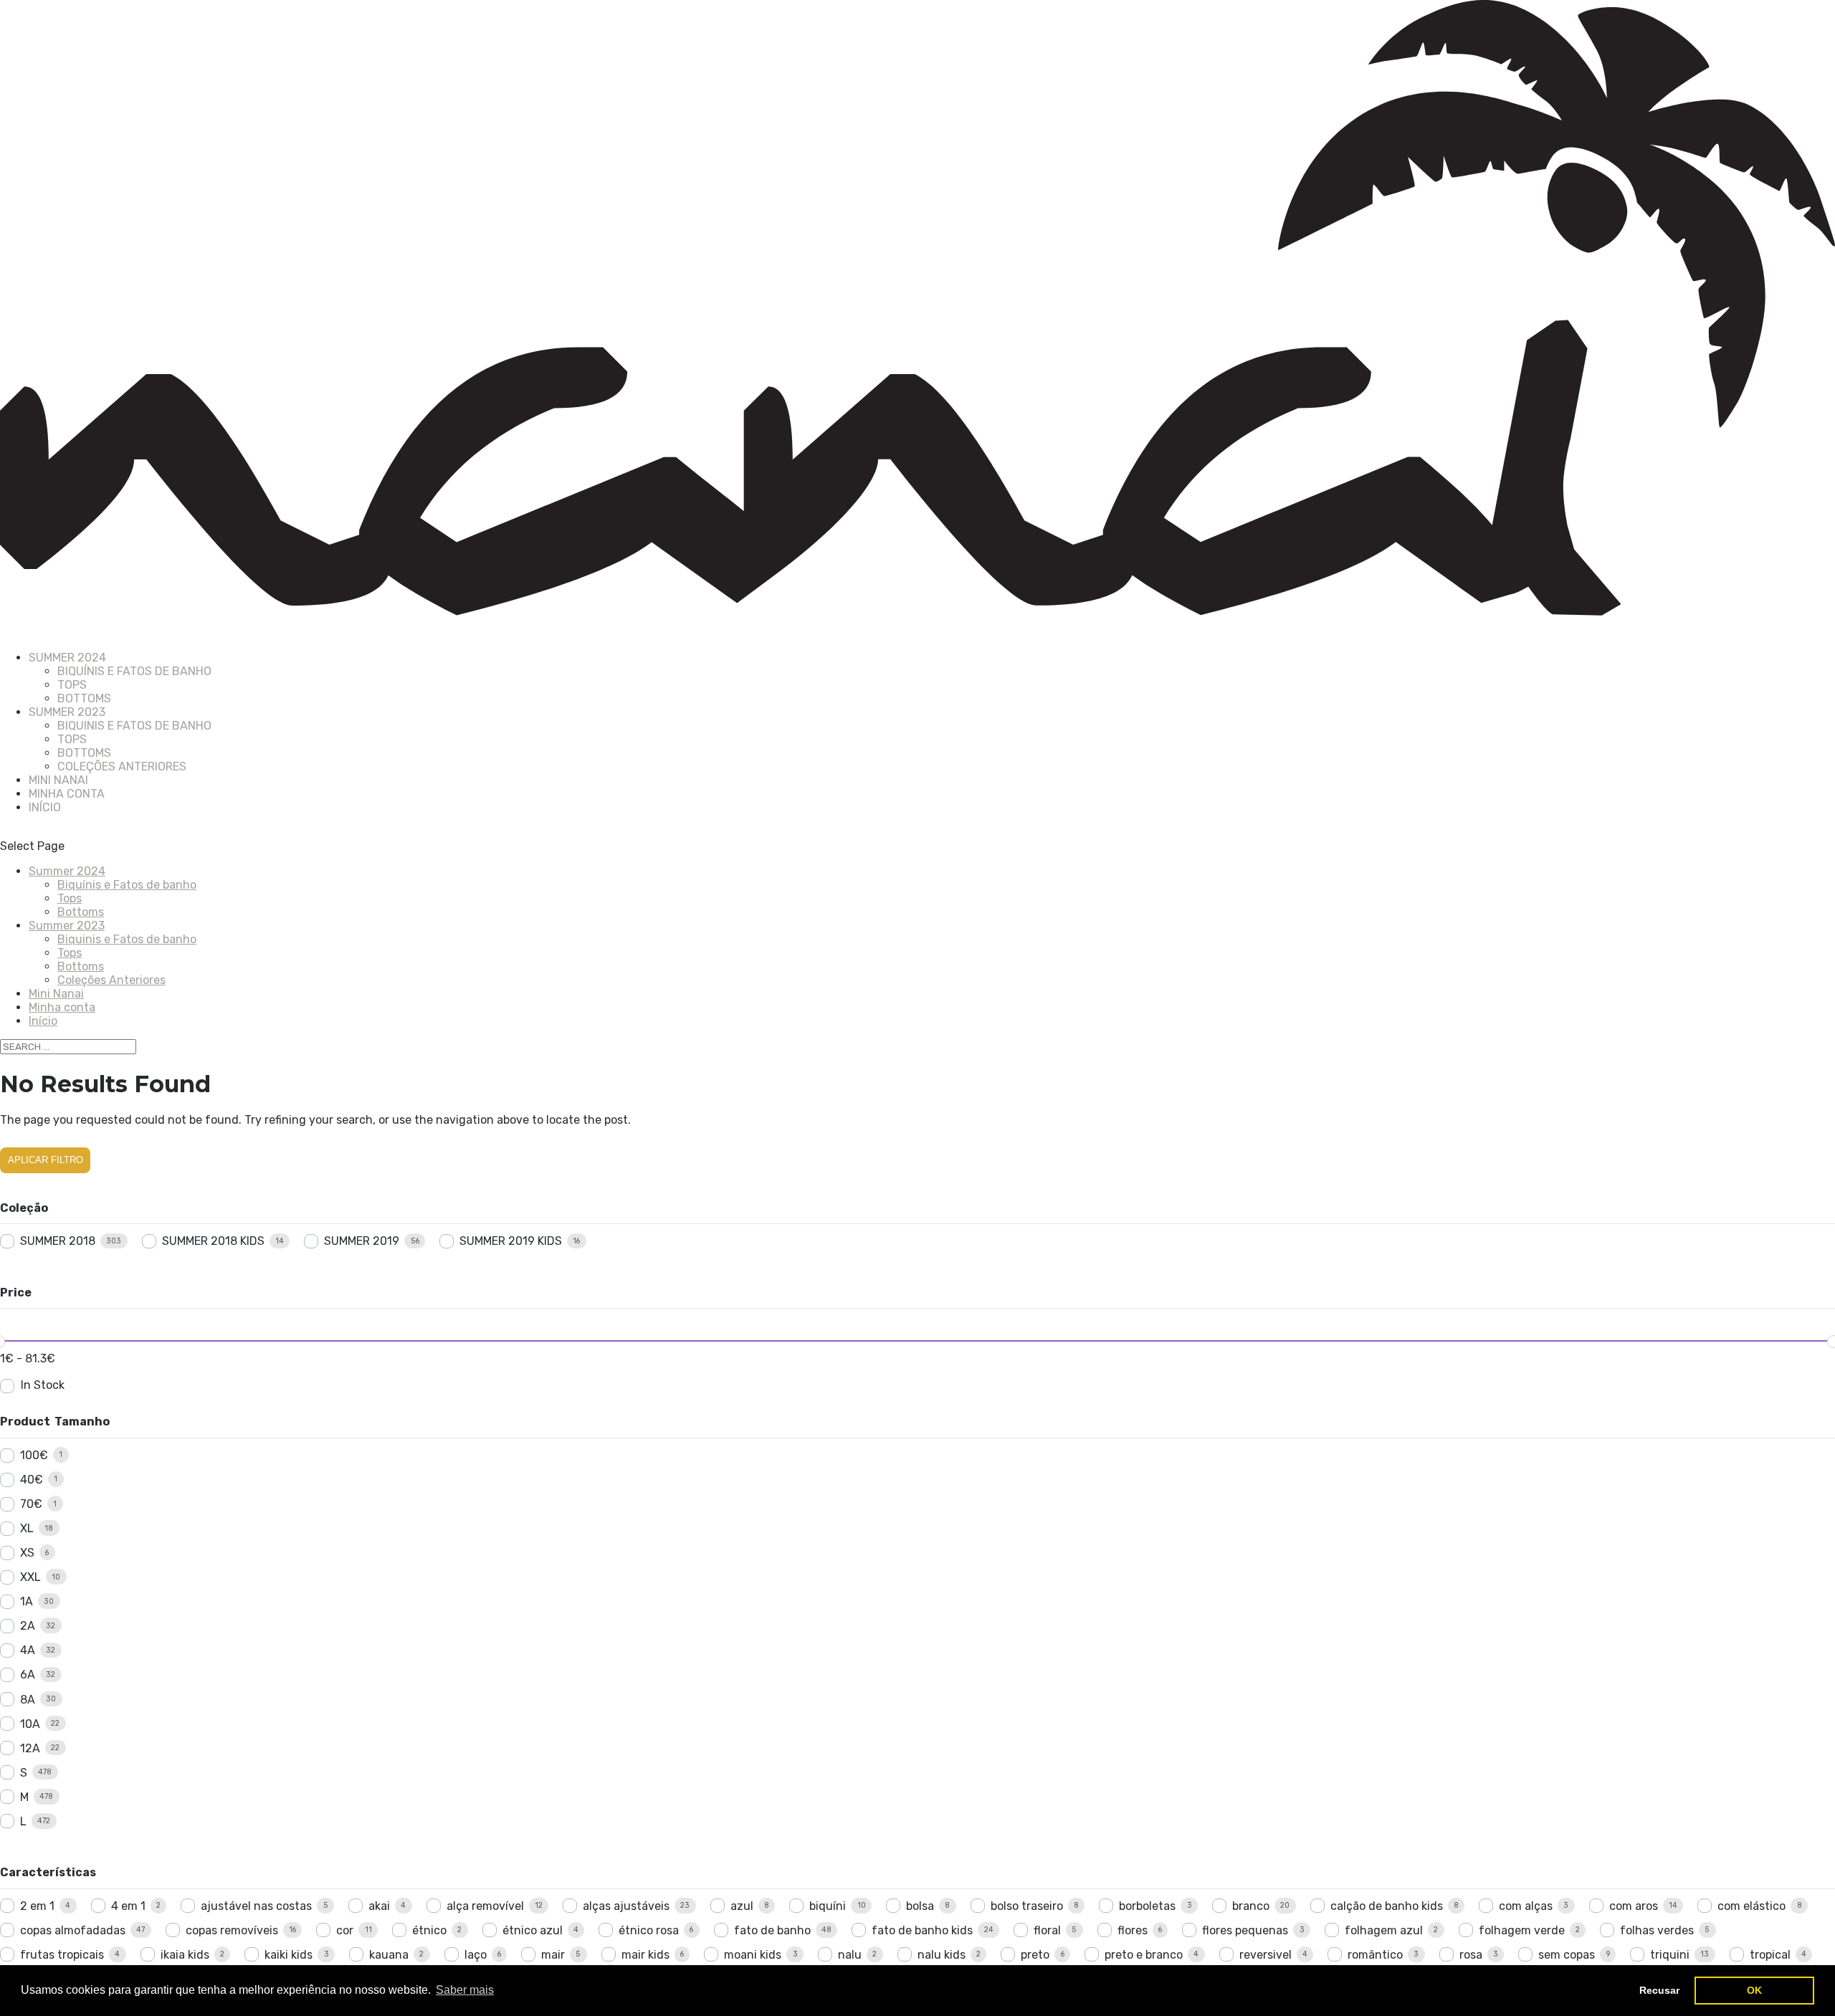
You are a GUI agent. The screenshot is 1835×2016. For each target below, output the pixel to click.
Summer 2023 (67, 926)
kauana (389, 1955)
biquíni (828, 1906)
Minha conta (67, 794)
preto (1035, 1955)
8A (28, 1700)
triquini (1670, 1955)
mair (553, 1955)
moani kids (753, 1955)
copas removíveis (232, 1930)
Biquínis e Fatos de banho (134, 671)
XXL (30, 1577)
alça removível (485, 1906)
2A (28, 1626)
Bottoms (84, 698)
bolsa (920, 1906)
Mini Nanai (56, 994)
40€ (32, 1480)
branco (1251, 1906)
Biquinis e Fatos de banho (134, 726)
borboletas (1147, 1906)
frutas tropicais (62, 1955)
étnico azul (533, 1930)
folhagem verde (1522, 1930)
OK (1754, 1990)
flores (1133, 1930)
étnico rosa (649, 1930)
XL (27, 1528)
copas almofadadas (73, 1930)
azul (742, 1906)
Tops (72, 685)
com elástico (1751, 1906)
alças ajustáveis (626, 1906)
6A (28, 1675)
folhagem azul (1384, 1930)
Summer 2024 (67, 871)
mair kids (645, 1955)
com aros (1634, 1906)
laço (476, 1955)
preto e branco (1144, 1955)
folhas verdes (1657, 1930)
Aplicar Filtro (46, 1160)
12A (30, 1748)
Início (45, 807)
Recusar (1659, 1990)
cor (345, 1930)
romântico (1375, 1955)
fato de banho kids (922, 1930)
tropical (1770, 1955)
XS (27, 1553)
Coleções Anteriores (122, 766)
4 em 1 (128, 1906)
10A (30, 1724)
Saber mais (465, 1990)
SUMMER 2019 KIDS (511, 1241)
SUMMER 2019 (362, 1241)
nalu (850, 1955)
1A (27, 1601)
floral (1047, 1930)
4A (28, 1650)
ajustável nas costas (256, 1906)
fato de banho (772, 1930)
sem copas (1567, 1955)
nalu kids (942, 1955)
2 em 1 (37, 1906)
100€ (34, 1455)
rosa (1471, 1955)
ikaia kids (185, 1955)
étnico (429, 1930)
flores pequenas (1245, 1930)
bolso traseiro (1027, 1906)
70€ (31, 1504)
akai (379, 1906)
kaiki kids (289, 1955)
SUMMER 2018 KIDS (213, 1241)
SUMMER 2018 (58, 1241)
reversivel (1266, 1955)
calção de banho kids (1387, 1906)
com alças (1526, 1906)
